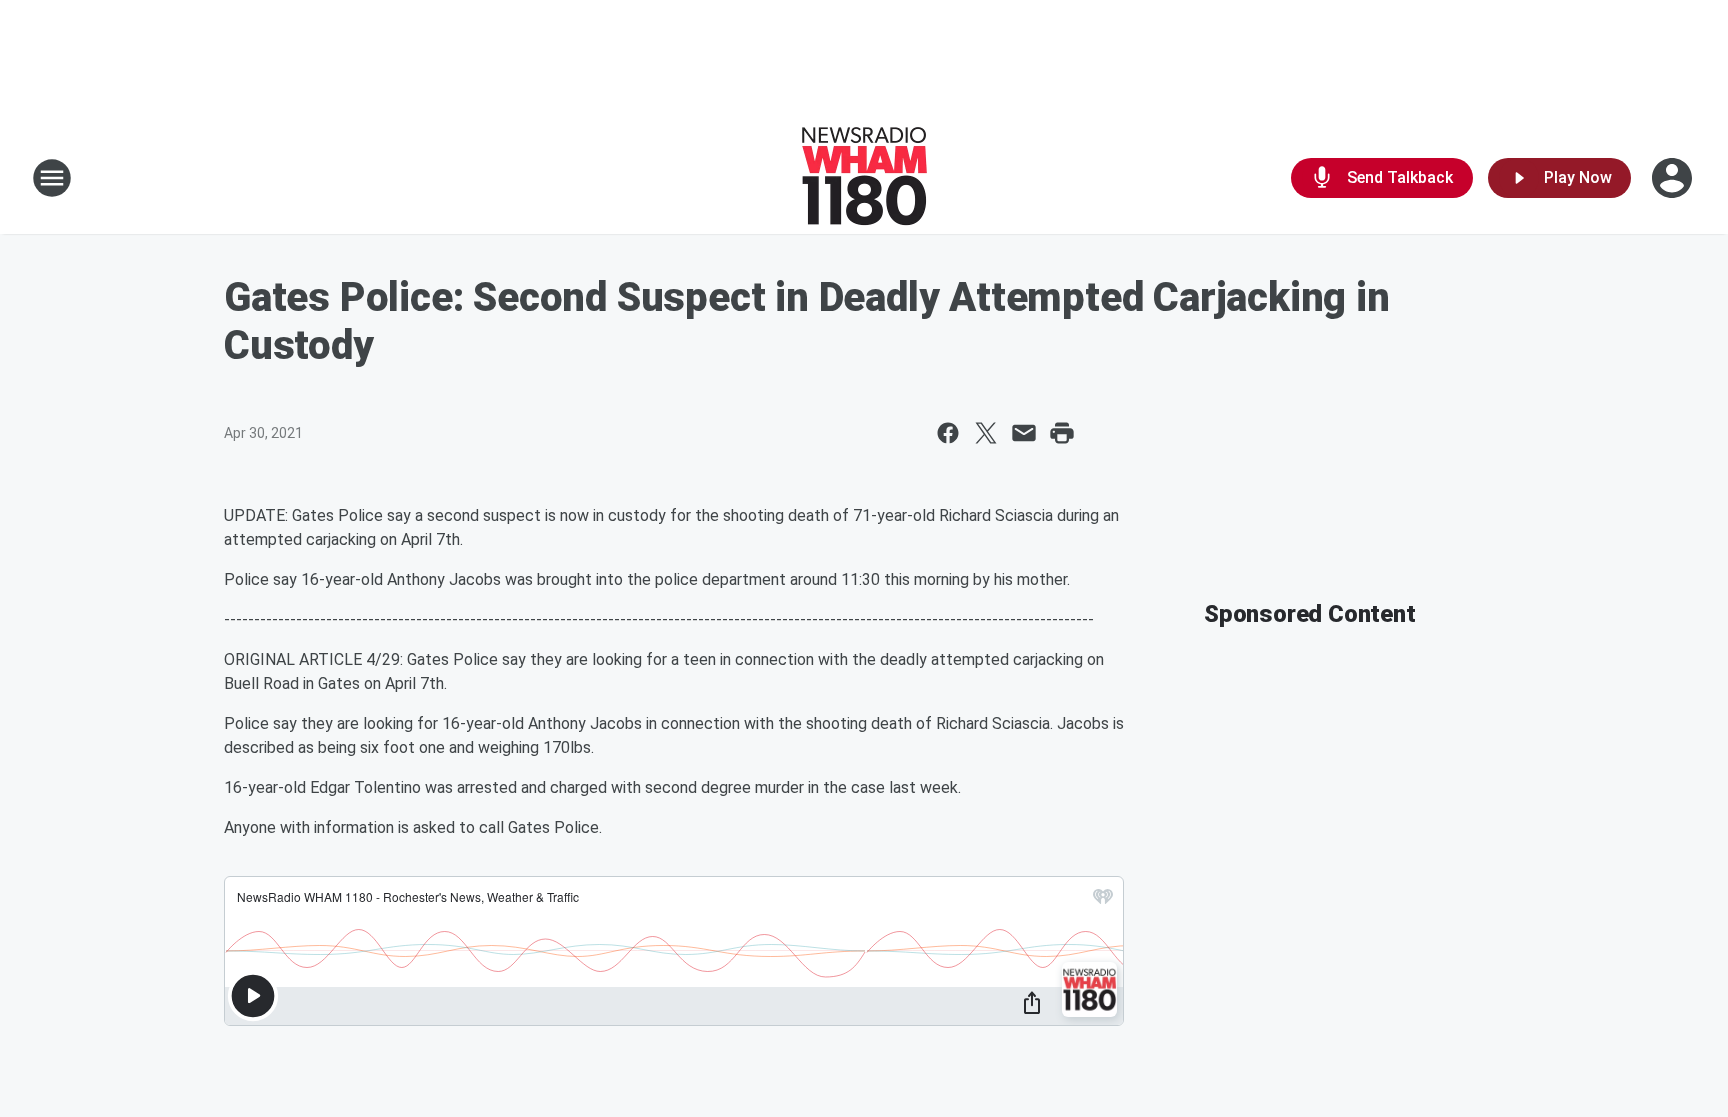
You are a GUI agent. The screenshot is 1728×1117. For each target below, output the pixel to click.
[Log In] (1674, 178)
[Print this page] (1062, 433)
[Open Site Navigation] (52, 178)
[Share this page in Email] (1024, 433)
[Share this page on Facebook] (948, 433)
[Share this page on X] (986, 433)
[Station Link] (864, 178)
